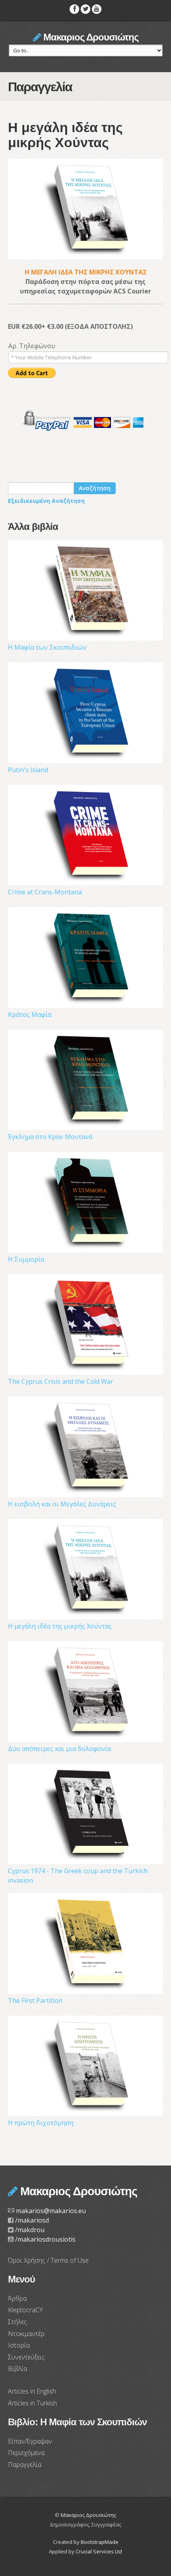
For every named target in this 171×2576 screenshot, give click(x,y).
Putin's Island (28, 770)
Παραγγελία (25, 2465)
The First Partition (35, 2001)
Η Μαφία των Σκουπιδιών (47, 647)
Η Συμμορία (26, 1259)
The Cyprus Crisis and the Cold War (61, 1381)
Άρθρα (17, 2298)
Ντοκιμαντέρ (26, 2334)
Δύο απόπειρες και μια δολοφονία (59, 1749)
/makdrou (30, 2230)
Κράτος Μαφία (30, 1015)
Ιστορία (19, 2345)
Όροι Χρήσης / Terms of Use (48, 2260)
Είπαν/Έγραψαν (30, 2441)
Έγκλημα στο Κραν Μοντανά (50, 1137)
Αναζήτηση (95, 488)
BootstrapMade (100, 2542)
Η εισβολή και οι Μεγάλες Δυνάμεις (62, 1504)
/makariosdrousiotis (45, 2239)
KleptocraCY (25, 2310)
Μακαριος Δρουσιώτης (90, 37)
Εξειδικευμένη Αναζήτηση (46, 501)
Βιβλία (17, 2369)
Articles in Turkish (32, 2403)
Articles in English (32, 2391)
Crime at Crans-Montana (45, 892)
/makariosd (32, 2220)
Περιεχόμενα (26, 2453)
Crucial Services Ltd (99, 2551)
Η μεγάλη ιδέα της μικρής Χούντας (60, 1626)
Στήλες (17, 2322)
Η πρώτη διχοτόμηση (41, 2123)
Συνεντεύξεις (26, 2357)
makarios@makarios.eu (51, 2211)
